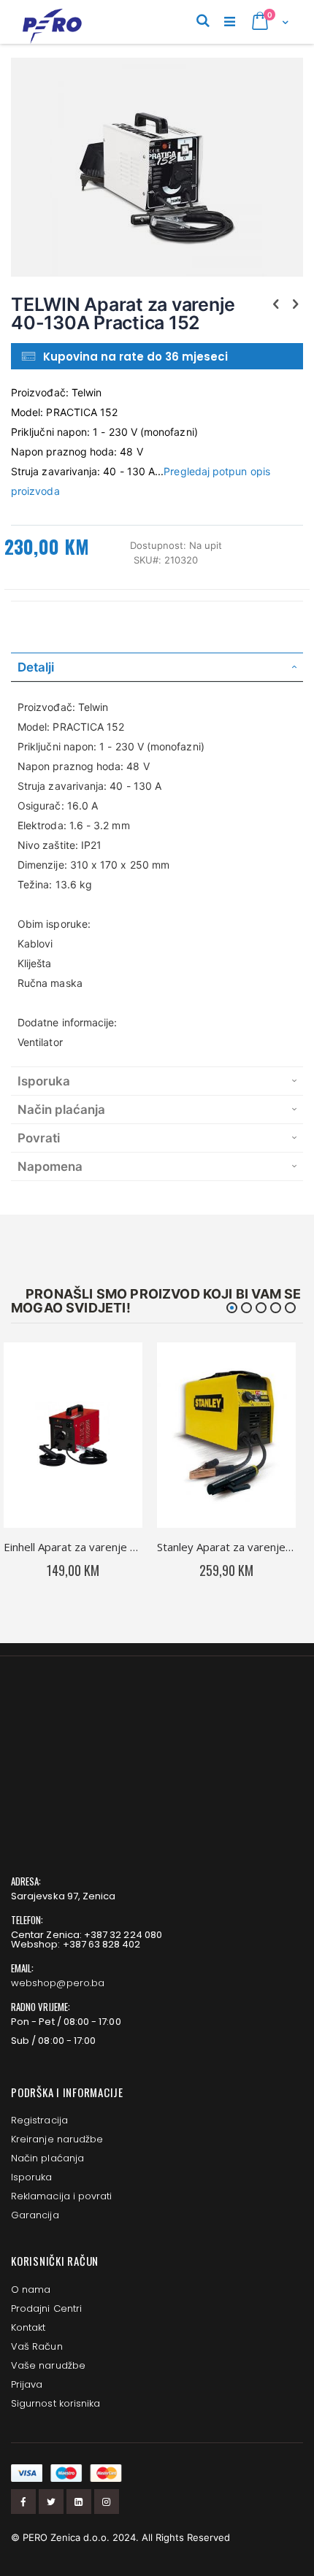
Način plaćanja (47, 2158)
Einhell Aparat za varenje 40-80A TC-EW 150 (73, 1547)
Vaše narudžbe (48, 2365)
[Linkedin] (79, 2502)
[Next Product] (295, 304)
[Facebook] (23, 2502)
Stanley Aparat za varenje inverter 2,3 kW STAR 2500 (226, 1547)
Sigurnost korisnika (55, 2403)
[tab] (157, 667)
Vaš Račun (37, 2346)
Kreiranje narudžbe (57, 2139)
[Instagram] (107, 2502)
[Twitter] (51, 2502)
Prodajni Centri (46, 2308)
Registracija (39, 2120)
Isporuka (32, 2177)
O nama (31, 2289)
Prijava (27, 2384)
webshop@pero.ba (58, 1983)
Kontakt (28, 2327)
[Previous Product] (276, 304)
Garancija (35, 2215)
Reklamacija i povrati (61, 2196)
